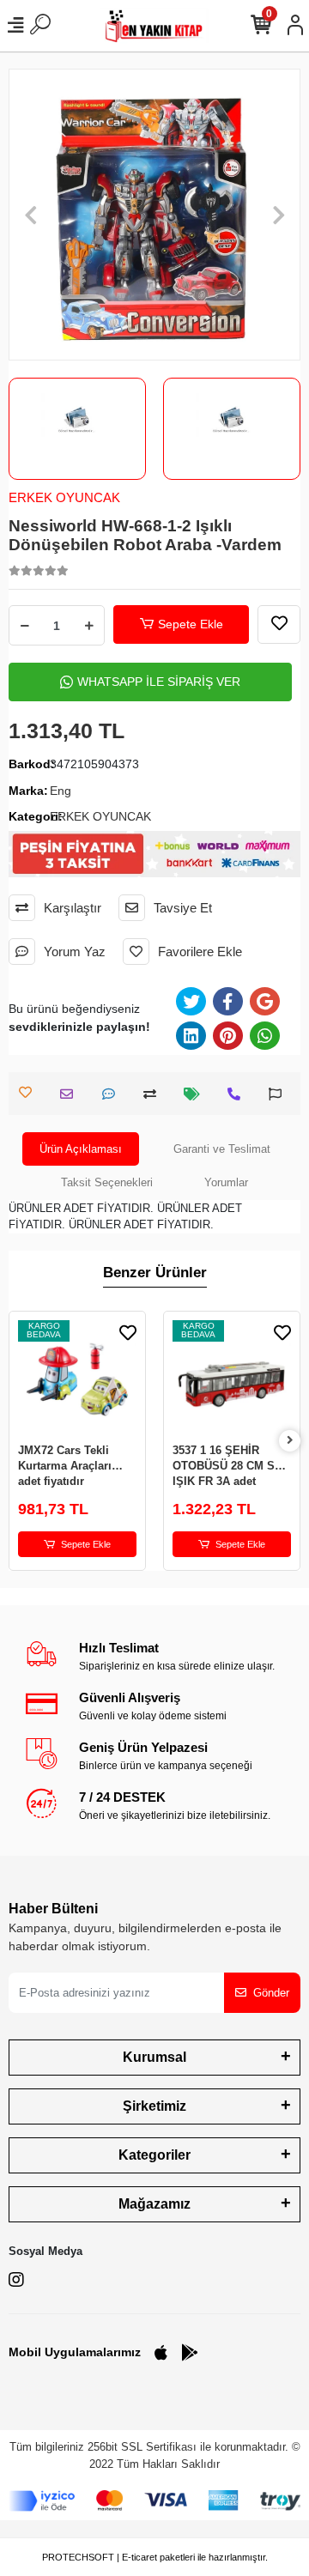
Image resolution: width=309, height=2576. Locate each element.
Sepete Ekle (191, 624)
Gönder (271, 1993)
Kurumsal (154, 2057)
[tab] (81, 1149)
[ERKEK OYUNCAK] (77, 420)
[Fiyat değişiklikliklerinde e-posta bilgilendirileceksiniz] (196, 1094)
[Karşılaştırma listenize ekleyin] (154, 1094)
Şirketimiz (154, 2106)
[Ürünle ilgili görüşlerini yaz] (113, 1094)
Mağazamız (154, 2204)
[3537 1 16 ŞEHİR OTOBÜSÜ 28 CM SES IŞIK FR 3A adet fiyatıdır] (232, 1379)
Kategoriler (154, 2155)
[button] (30, 215)
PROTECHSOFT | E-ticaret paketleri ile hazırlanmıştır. (155, 2557)
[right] (290, 1441)
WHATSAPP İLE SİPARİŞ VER (159, 682)
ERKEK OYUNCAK (64, 497)
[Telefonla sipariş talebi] (238, 1094)
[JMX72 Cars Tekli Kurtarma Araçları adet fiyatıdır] (77, 1379)
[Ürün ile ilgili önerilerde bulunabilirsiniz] (279, 1094)
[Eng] (232, 420)
